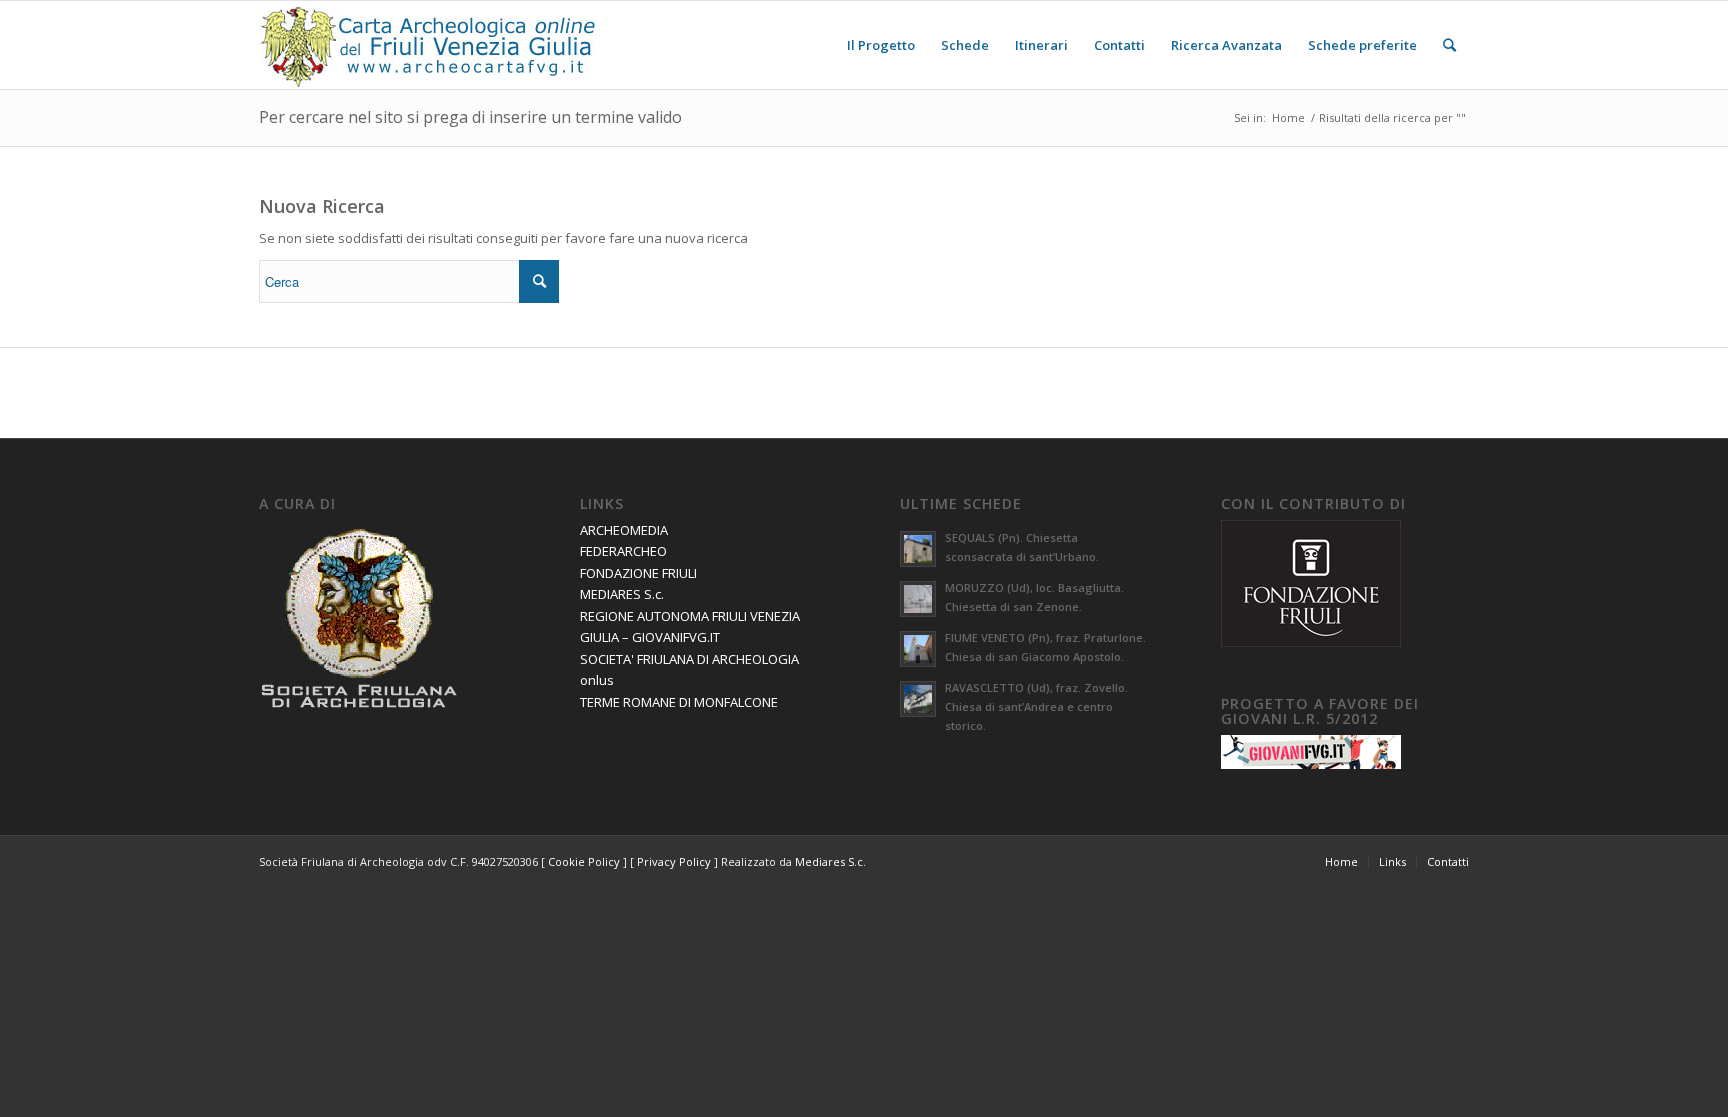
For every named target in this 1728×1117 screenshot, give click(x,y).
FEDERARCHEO (623, 551)
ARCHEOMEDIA (624, 530)
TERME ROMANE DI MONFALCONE (679, 702)
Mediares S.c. (830, 861)
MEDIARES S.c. (622, 594)
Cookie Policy (584, 861)
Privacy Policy (674, 861)
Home (1288, 117)
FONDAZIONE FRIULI (638, 573)
